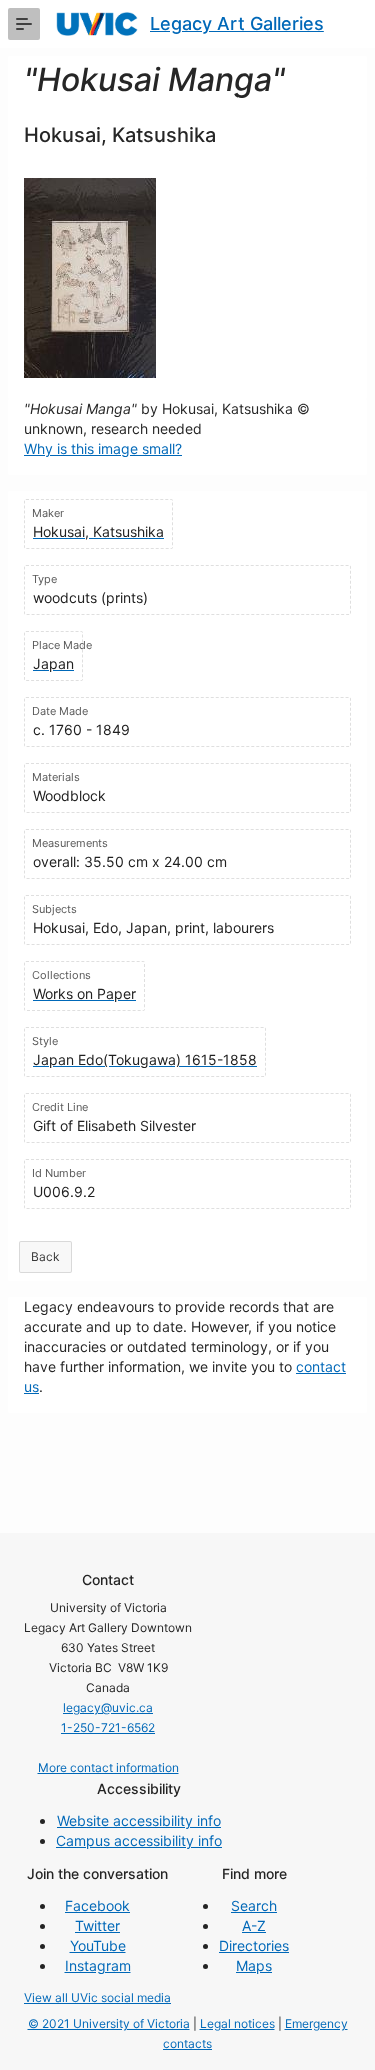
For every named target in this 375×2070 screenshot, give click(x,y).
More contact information (108, 1767)
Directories (254, 1945)
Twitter (97, 1925)
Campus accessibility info (139, 1840)
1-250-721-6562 (108, 1727)
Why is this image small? (103, 448)
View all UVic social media (97, 1997)
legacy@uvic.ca (108, 1707)
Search (254, 1905)
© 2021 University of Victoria (109, 2023)
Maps (254, 1965)
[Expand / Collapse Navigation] (24, 24)
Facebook (97, 1905)
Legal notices (237, 2023)
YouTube (98, 1945)
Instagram (98, 1965)
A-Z (254, 1925)
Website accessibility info (139, 1820)
